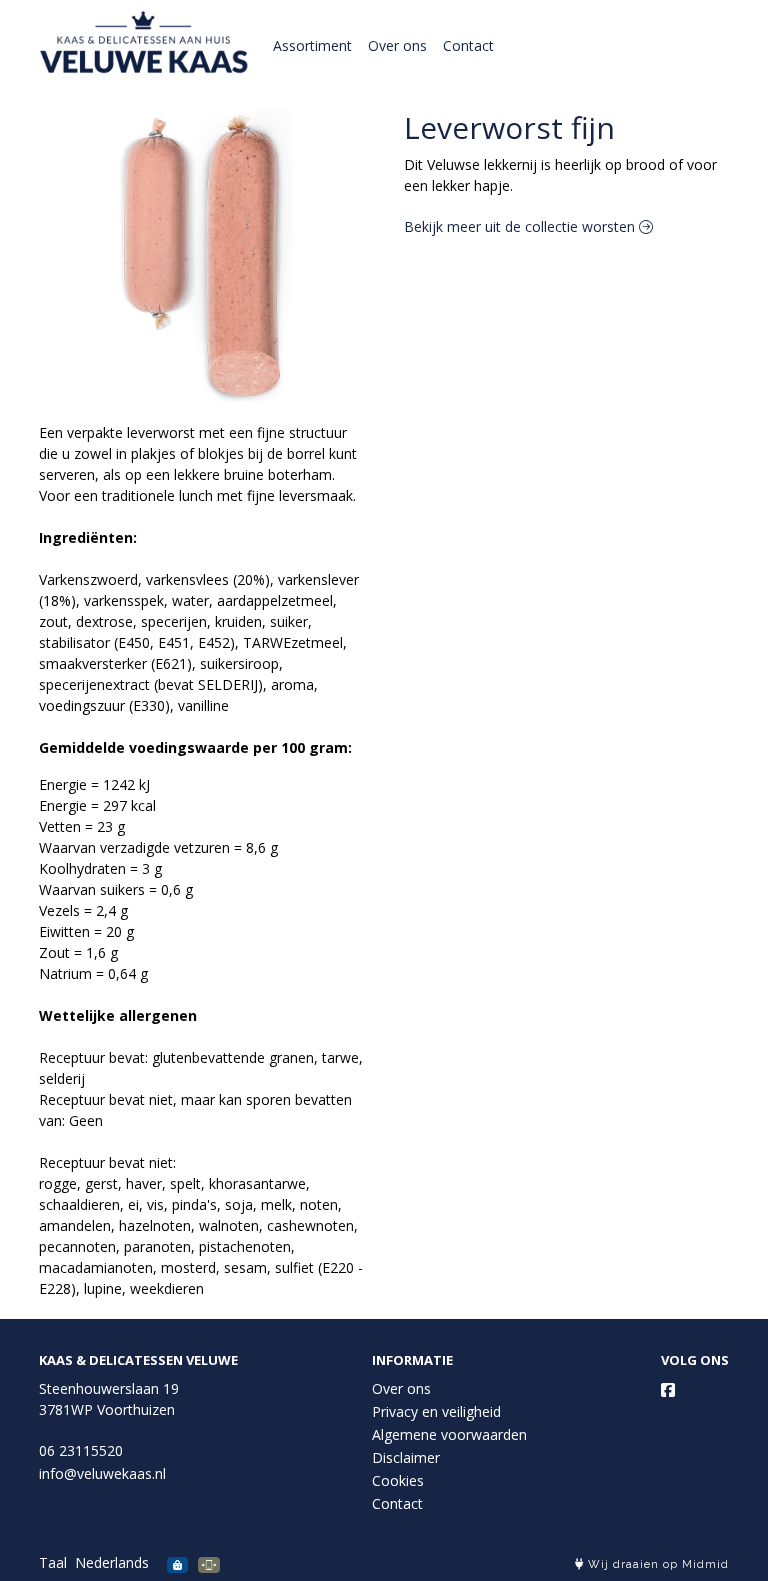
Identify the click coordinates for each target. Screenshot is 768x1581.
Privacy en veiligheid (436, 1411)
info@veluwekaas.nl (102, 1473)
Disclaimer (406, 1457)
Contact (468, 45)
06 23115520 (81, 1450)
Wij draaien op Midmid (656, 1564)
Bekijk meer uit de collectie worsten (521, 226)
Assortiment (312, 45)
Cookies (398, 1480)
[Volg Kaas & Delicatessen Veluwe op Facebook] (668, 1390)
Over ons (397, 45)
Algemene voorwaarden (449, 1434)
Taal (53, 1562)
